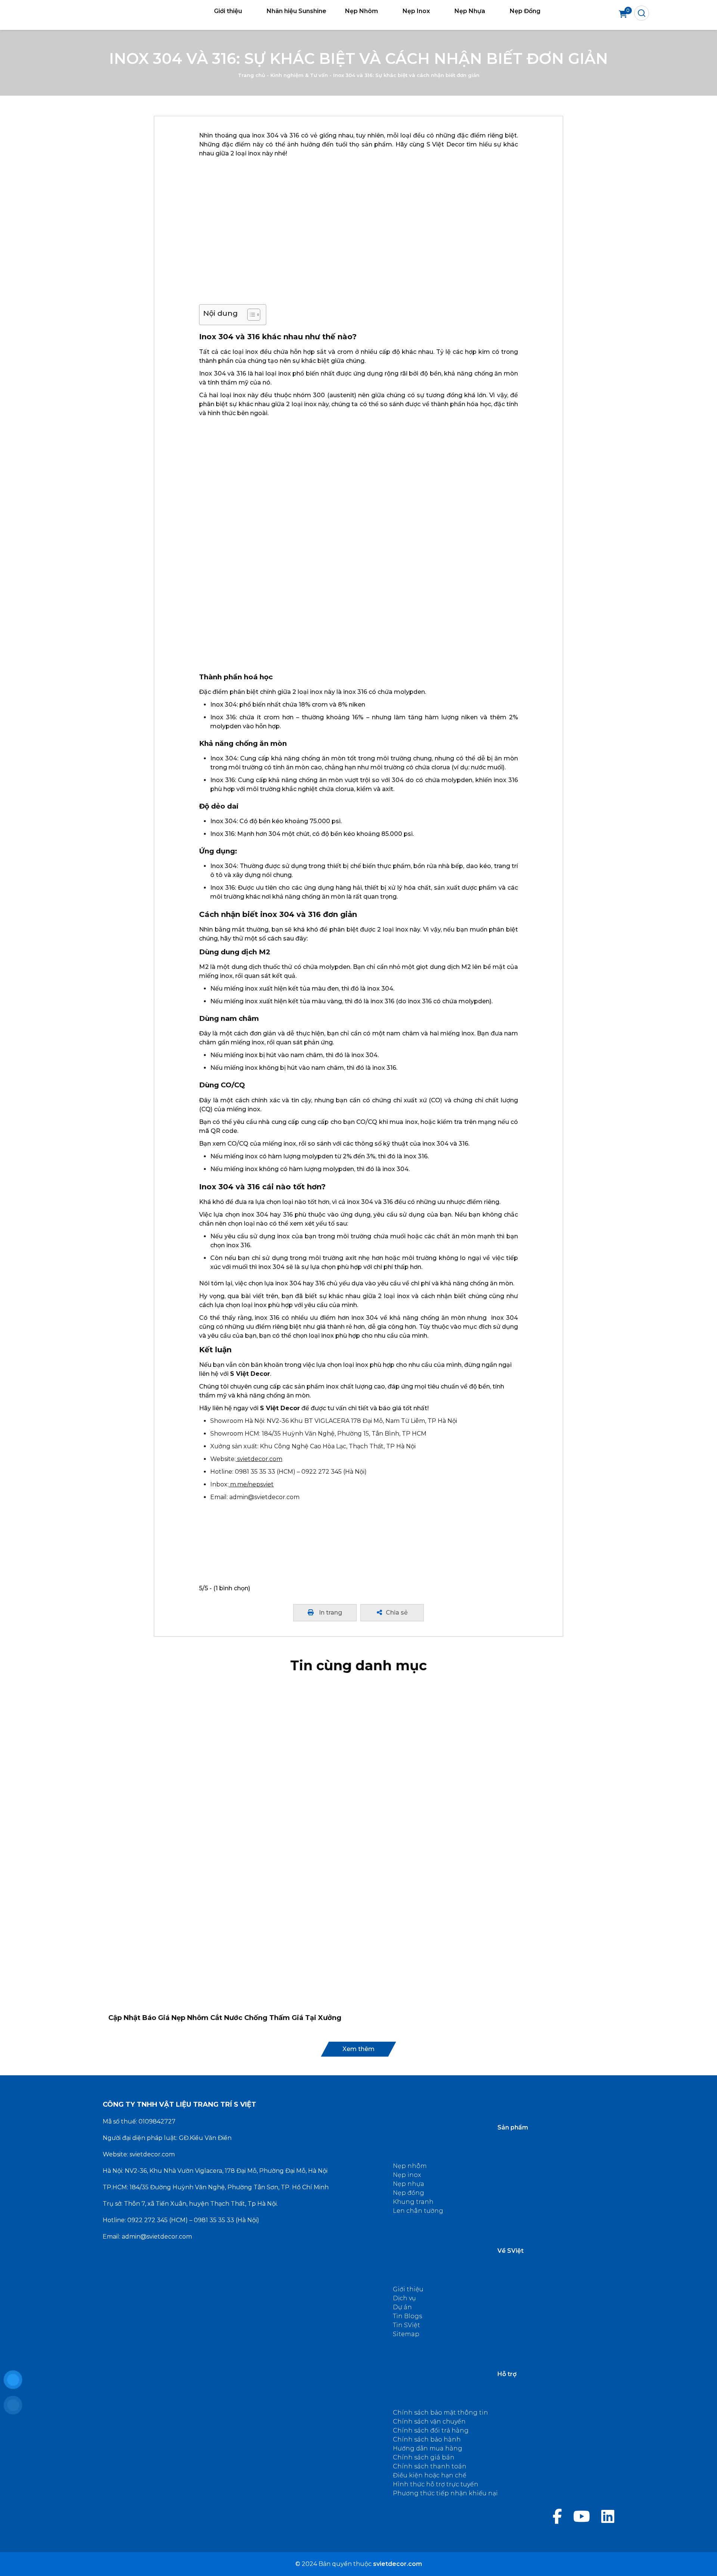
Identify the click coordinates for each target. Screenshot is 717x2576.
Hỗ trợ (507, 2374)
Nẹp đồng (409, 2193)
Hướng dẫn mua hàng (428, 2448)
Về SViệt (510, 2251)
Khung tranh (413, 2202)
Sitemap (406, 2334)
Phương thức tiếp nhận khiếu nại (445, 2493)
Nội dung (221, 313)
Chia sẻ (397, 1613)
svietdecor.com (152, 2154)
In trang (330, 1613)
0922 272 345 (148, 2220)
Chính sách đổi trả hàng (431, 2430)
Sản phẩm (513, 2127)
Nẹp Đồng (525, 11)
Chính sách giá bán (424, 2457)
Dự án (402, 2307)
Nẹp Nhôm (361, 11)
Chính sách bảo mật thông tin (440, 2413)
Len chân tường (418, 2211)
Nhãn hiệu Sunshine (297, 11)
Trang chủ (252, 75)
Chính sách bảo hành (427, 2439)
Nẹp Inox (416, 11)
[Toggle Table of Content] (250, 315)
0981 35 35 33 (214, 2220)
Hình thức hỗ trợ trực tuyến (436, 2484)
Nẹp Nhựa (470, 11)
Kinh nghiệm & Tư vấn (299, 75)
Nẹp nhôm (410, 2166)
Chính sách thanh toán (430, 2466)
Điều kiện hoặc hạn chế (430, 2475)
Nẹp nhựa (409, 2184)
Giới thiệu (228, 11)
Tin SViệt (406, 2325)
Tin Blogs (407, 2316)
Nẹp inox (407, 2175)
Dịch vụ (404, 2298)
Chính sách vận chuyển (429, 2421)
